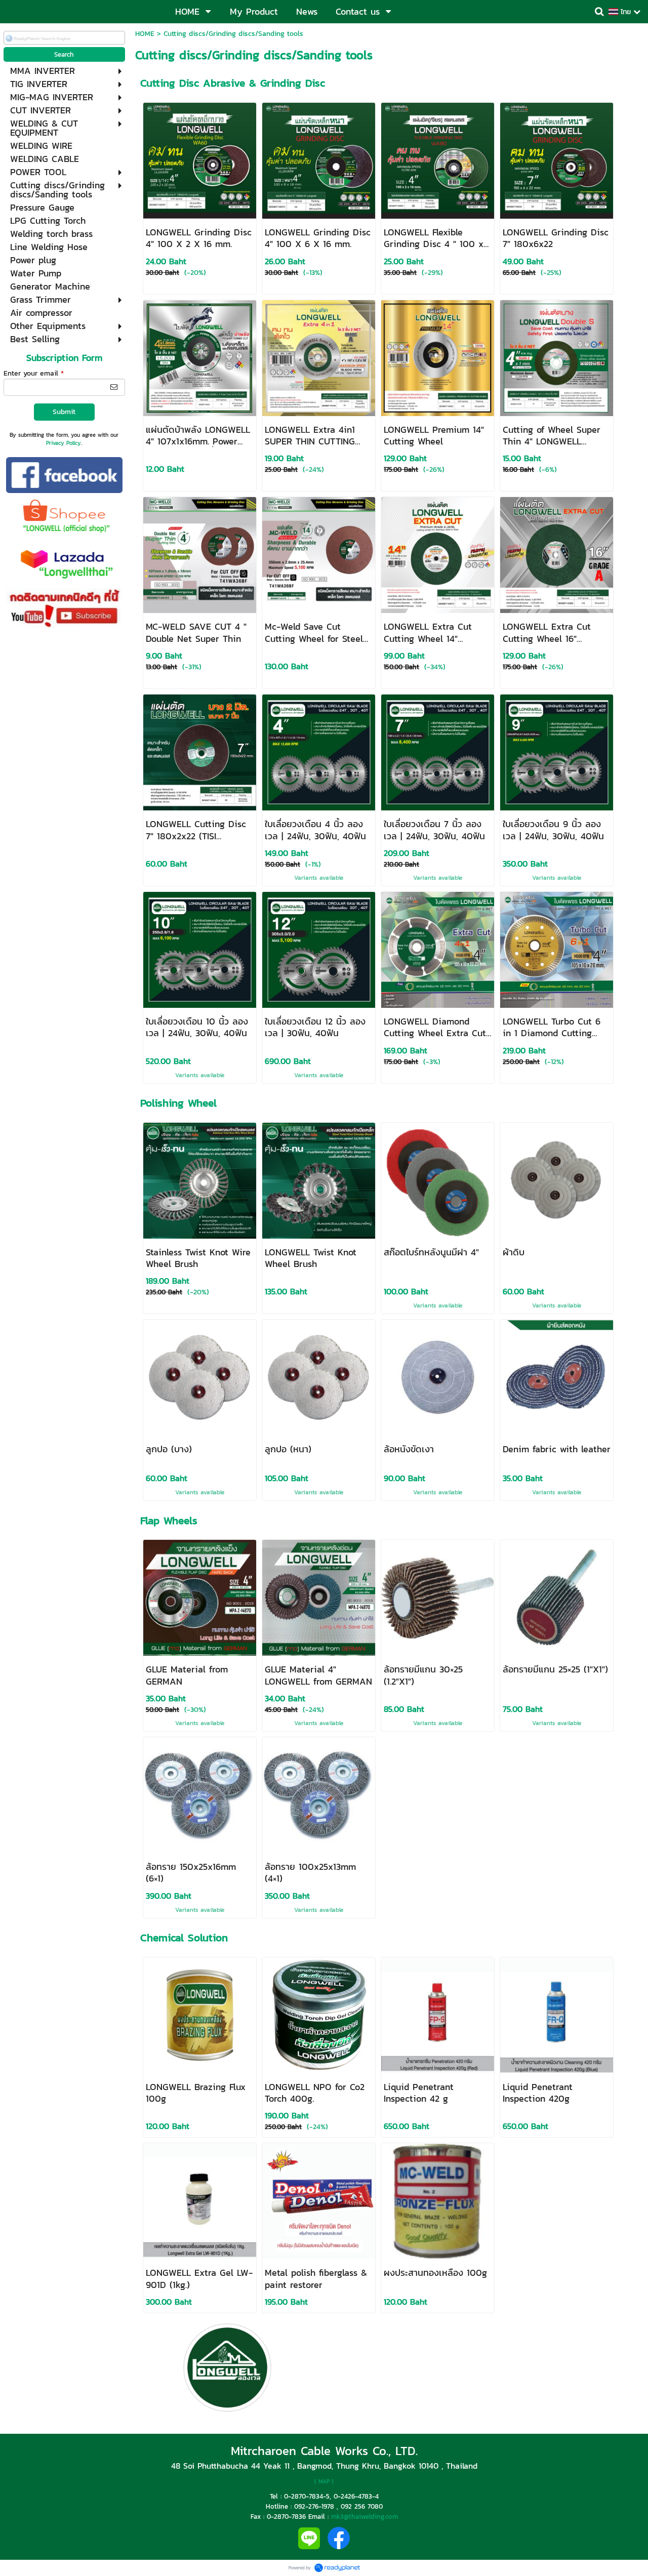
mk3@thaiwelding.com (364, 2516)
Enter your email (34, 373)
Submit (64, 412)
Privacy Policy (64, 443)
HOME (145, 34)
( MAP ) (324, 2481)
